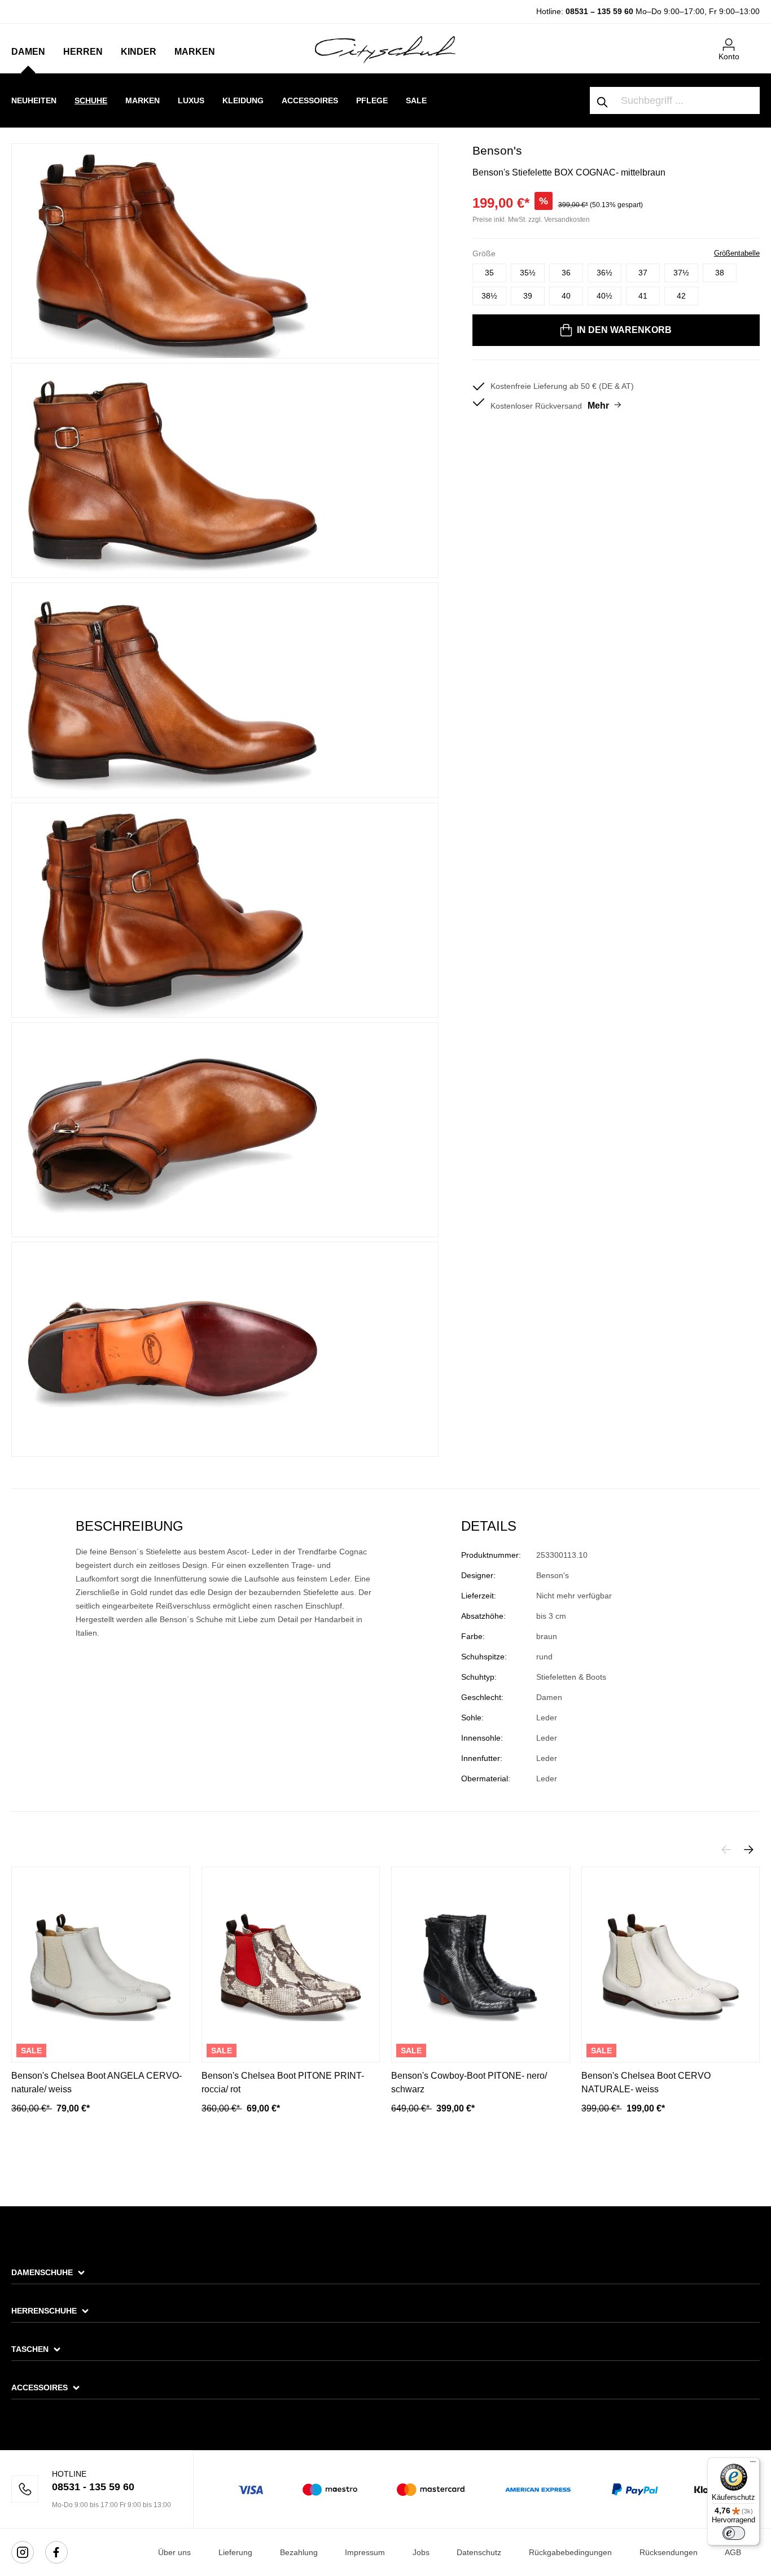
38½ (489, 296)
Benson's (497, 150)
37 (643, 273)
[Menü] (753, 2464)
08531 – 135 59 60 (599, 11)
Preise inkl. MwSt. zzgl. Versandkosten (531, 220)
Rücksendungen (669, 2552)
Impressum (365, 2552)
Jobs (421, 2552)
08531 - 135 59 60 (93, 2487)
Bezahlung (299, 2552)
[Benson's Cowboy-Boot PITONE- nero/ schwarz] (481, 1964)
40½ (604, 296)
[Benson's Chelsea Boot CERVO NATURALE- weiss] (671, 1964)
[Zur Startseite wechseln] (385, 49)
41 (643, 296)
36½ (604, 273)
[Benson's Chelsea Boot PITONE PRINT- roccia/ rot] (291, 1964)
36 (566, 273)
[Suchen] (603, 100)
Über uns (174, 2552)
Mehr (598, 406)
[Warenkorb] (753, 40)
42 (681, 296)
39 (528, 296)
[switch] (734, 2533)
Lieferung (235, 2552)
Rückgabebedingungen (570, 2552)
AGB (733, 2552)
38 (720, 273)
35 (489, 273)
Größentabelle (737, 253)
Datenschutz (479, 2552)
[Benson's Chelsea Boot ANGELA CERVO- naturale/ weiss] (101, 1964)
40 (566, 296)
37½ (681, 273)
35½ (528, 273)
